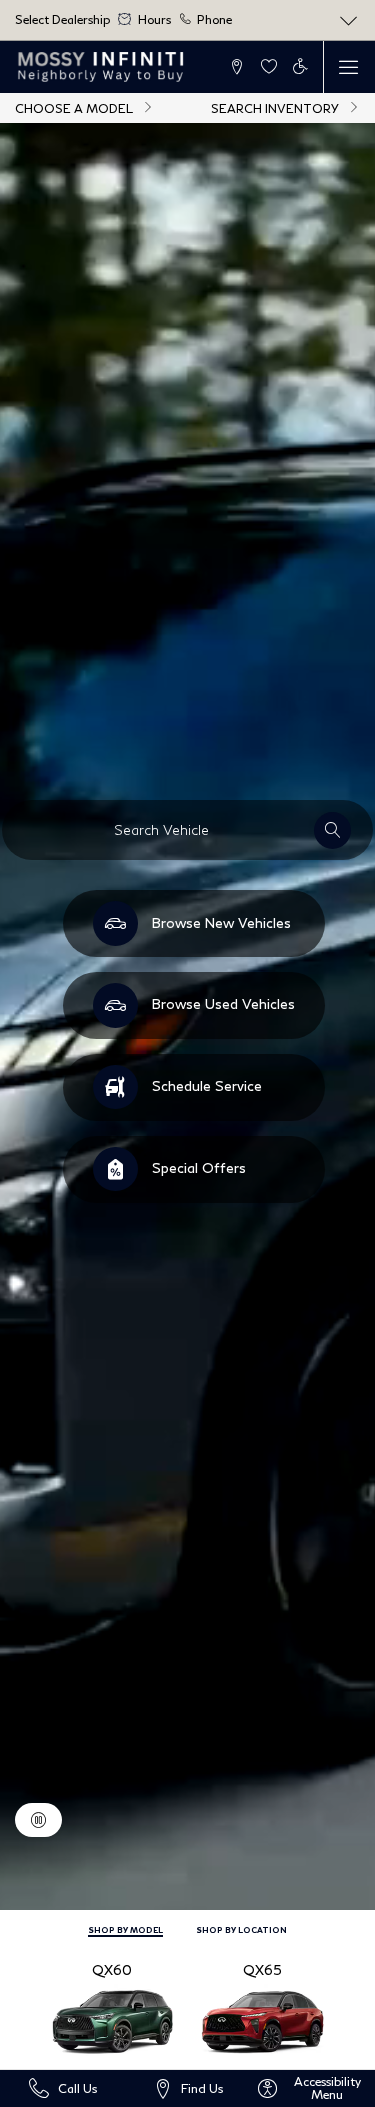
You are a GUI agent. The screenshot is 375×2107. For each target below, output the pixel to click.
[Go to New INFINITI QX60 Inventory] (112, 2006)
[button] (237, 67)
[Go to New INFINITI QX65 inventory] (263, 2006)
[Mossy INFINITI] (101, 67)
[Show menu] (349, 67)
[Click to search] (332, 830)
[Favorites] (268, 67)
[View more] (349, 20)
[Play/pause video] (38, 1820)
